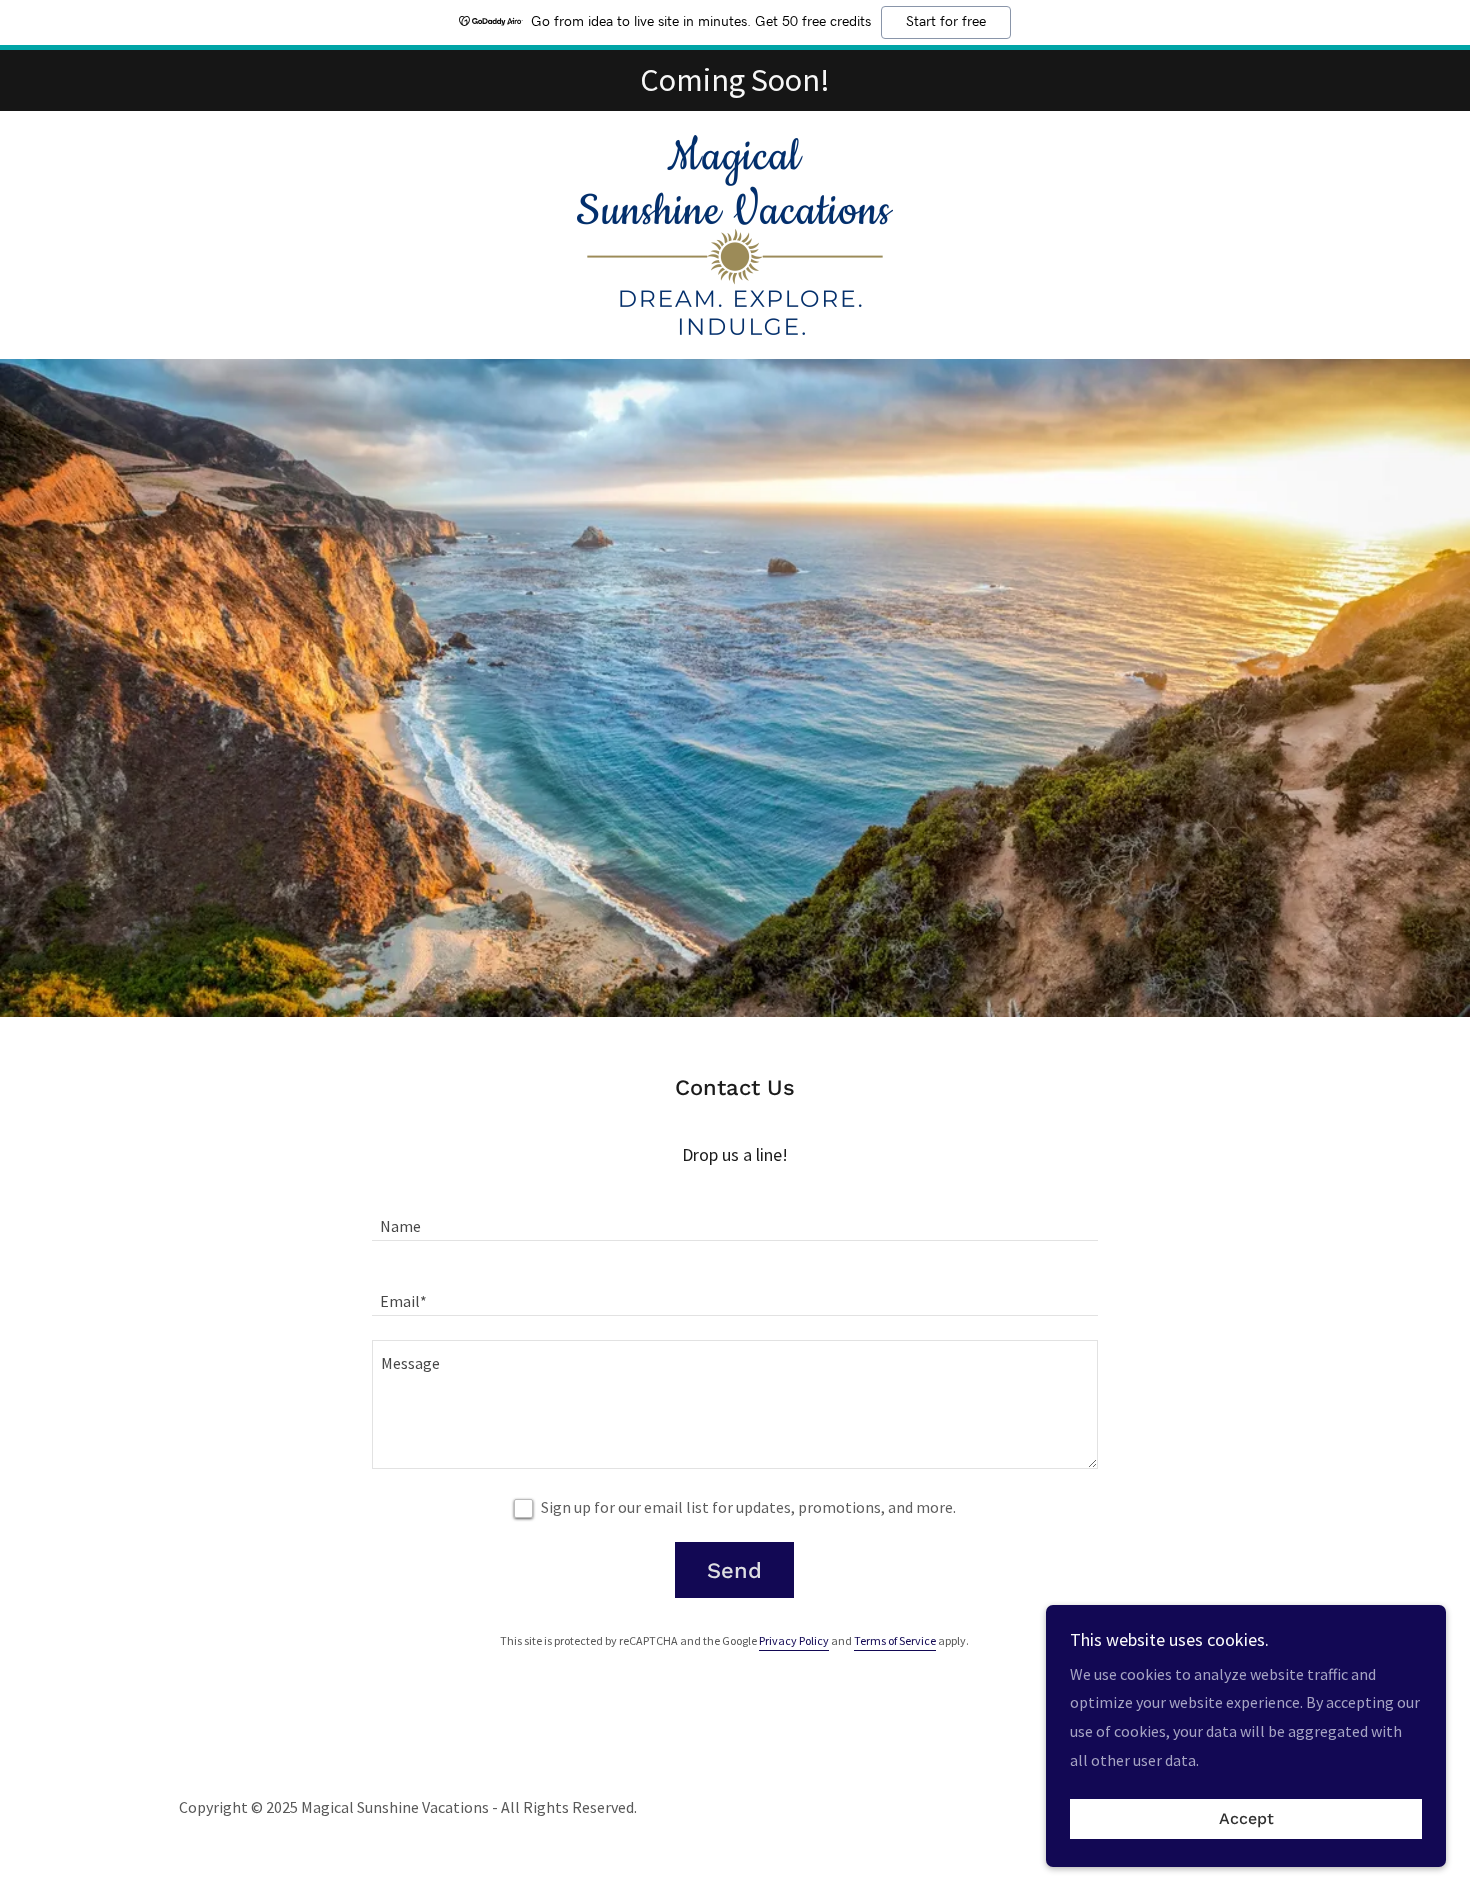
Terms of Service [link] (895, 1640)
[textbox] (734, 1215)
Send (734, 1570)
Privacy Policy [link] (794, 1640)
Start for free (946, 22)
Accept (1246, 1819)
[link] (735, 233)
